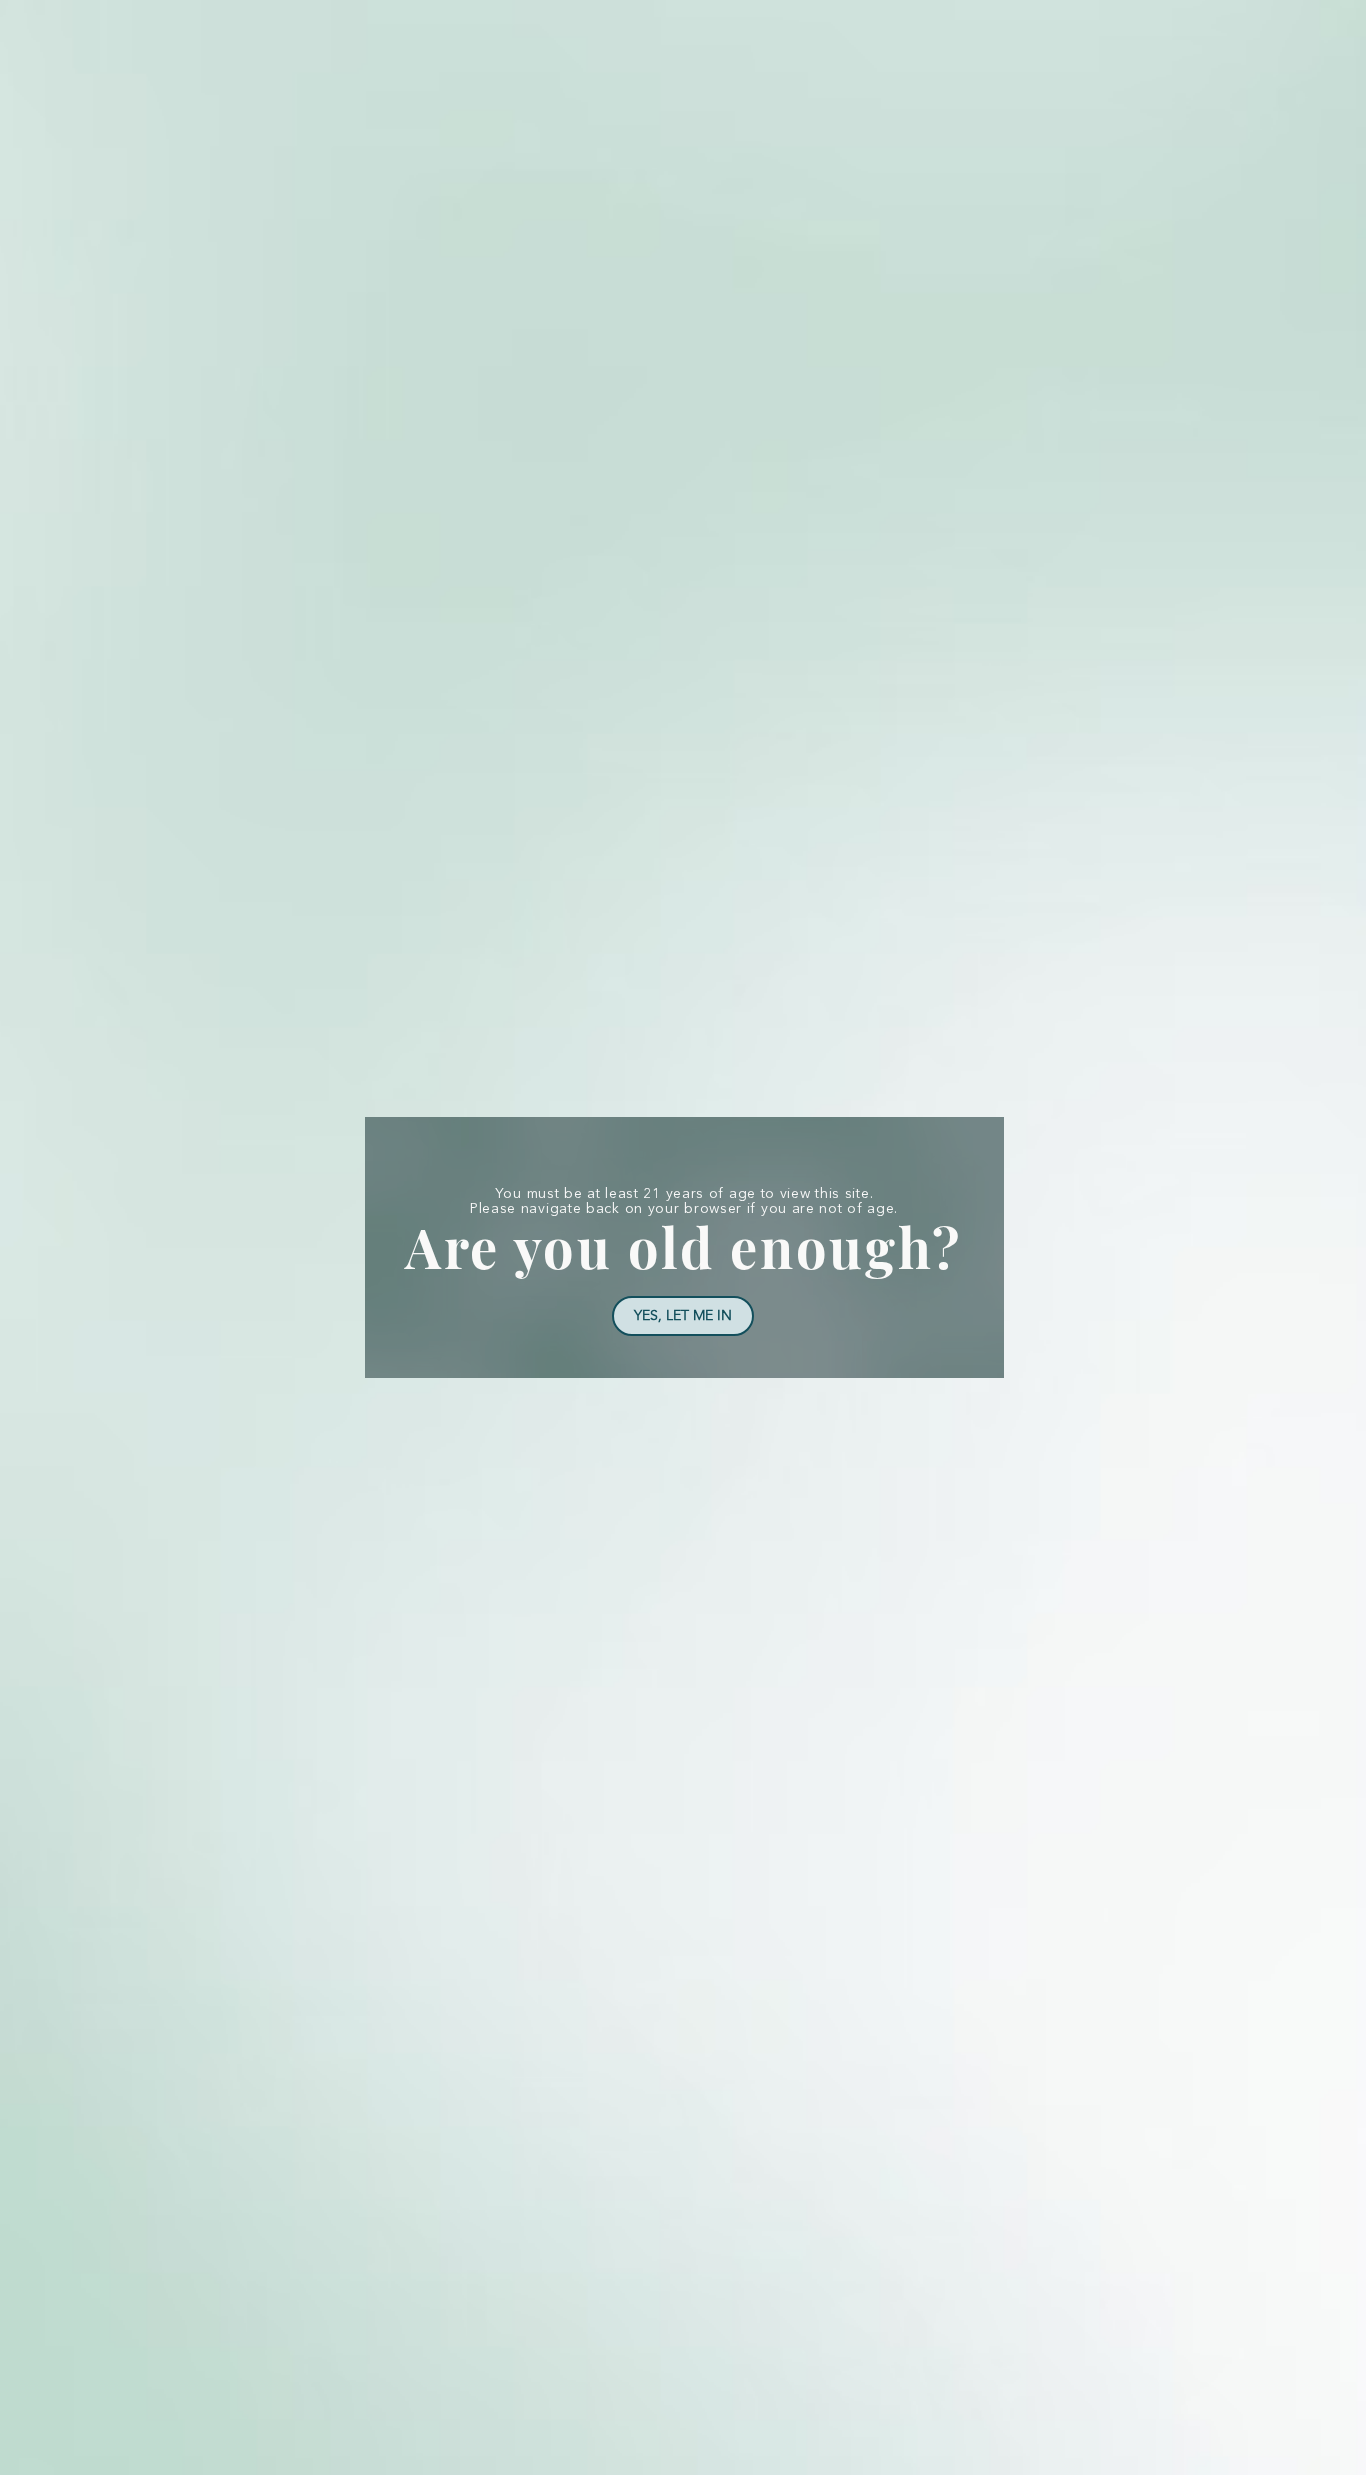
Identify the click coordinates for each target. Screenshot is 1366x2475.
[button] (683, 1316)
